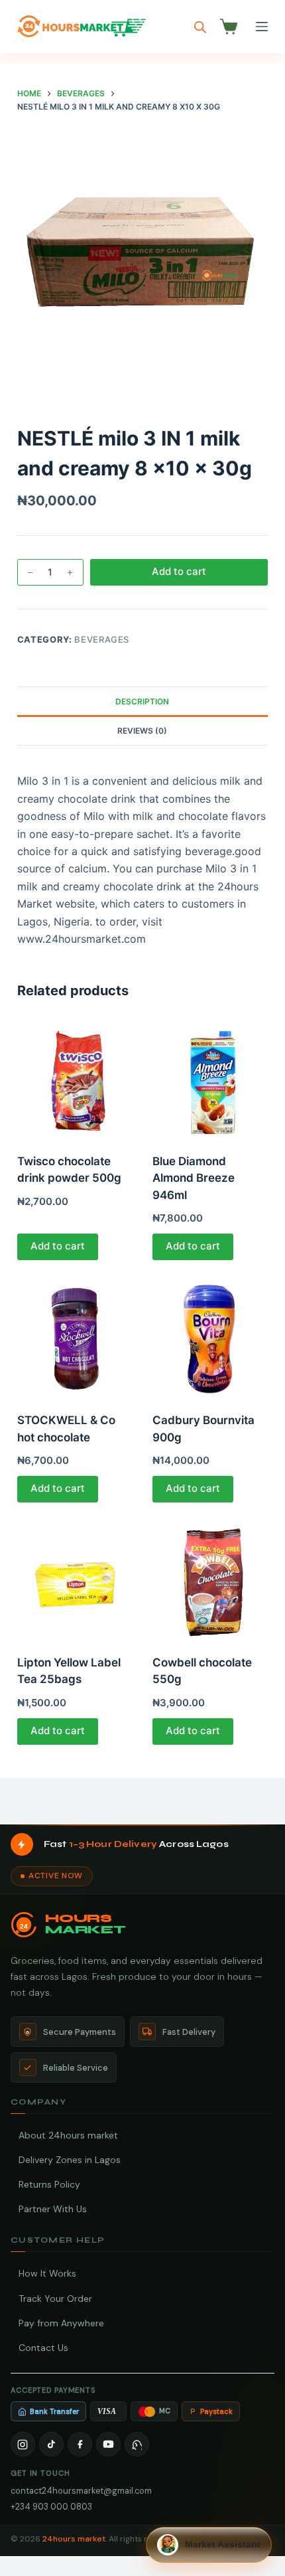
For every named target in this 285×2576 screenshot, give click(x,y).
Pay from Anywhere (61, 2323)
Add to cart (179, 571)
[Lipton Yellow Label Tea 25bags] (75, 1580)
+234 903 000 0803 (51, 2507)
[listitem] (23, 2444)
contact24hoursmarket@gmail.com (81, 2491)
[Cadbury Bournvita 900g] (210, 1338)
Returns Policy (49, 2184)
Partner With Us (53, 2209)
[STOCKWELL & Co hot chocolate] (75, 1338)
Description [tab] (142, 701)
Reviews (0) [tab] (142, 731)
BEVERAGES (102, 639)
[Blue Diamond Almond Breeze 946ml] (210, 1078)
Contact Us (43, 2348)
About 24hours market (68, 2135)
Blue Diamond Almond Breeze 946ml (194, 1178)
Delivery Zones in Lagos (70, 2160)
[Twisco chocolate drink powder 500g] (75, 1078)
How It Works (47, 2273)
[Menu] (262, 27)
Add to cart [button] (58, 1246)
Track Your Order (55, 2298)
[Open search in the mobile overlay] (200, 27)
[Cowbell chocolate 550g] (210, 1580)
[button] (209, 2545)
